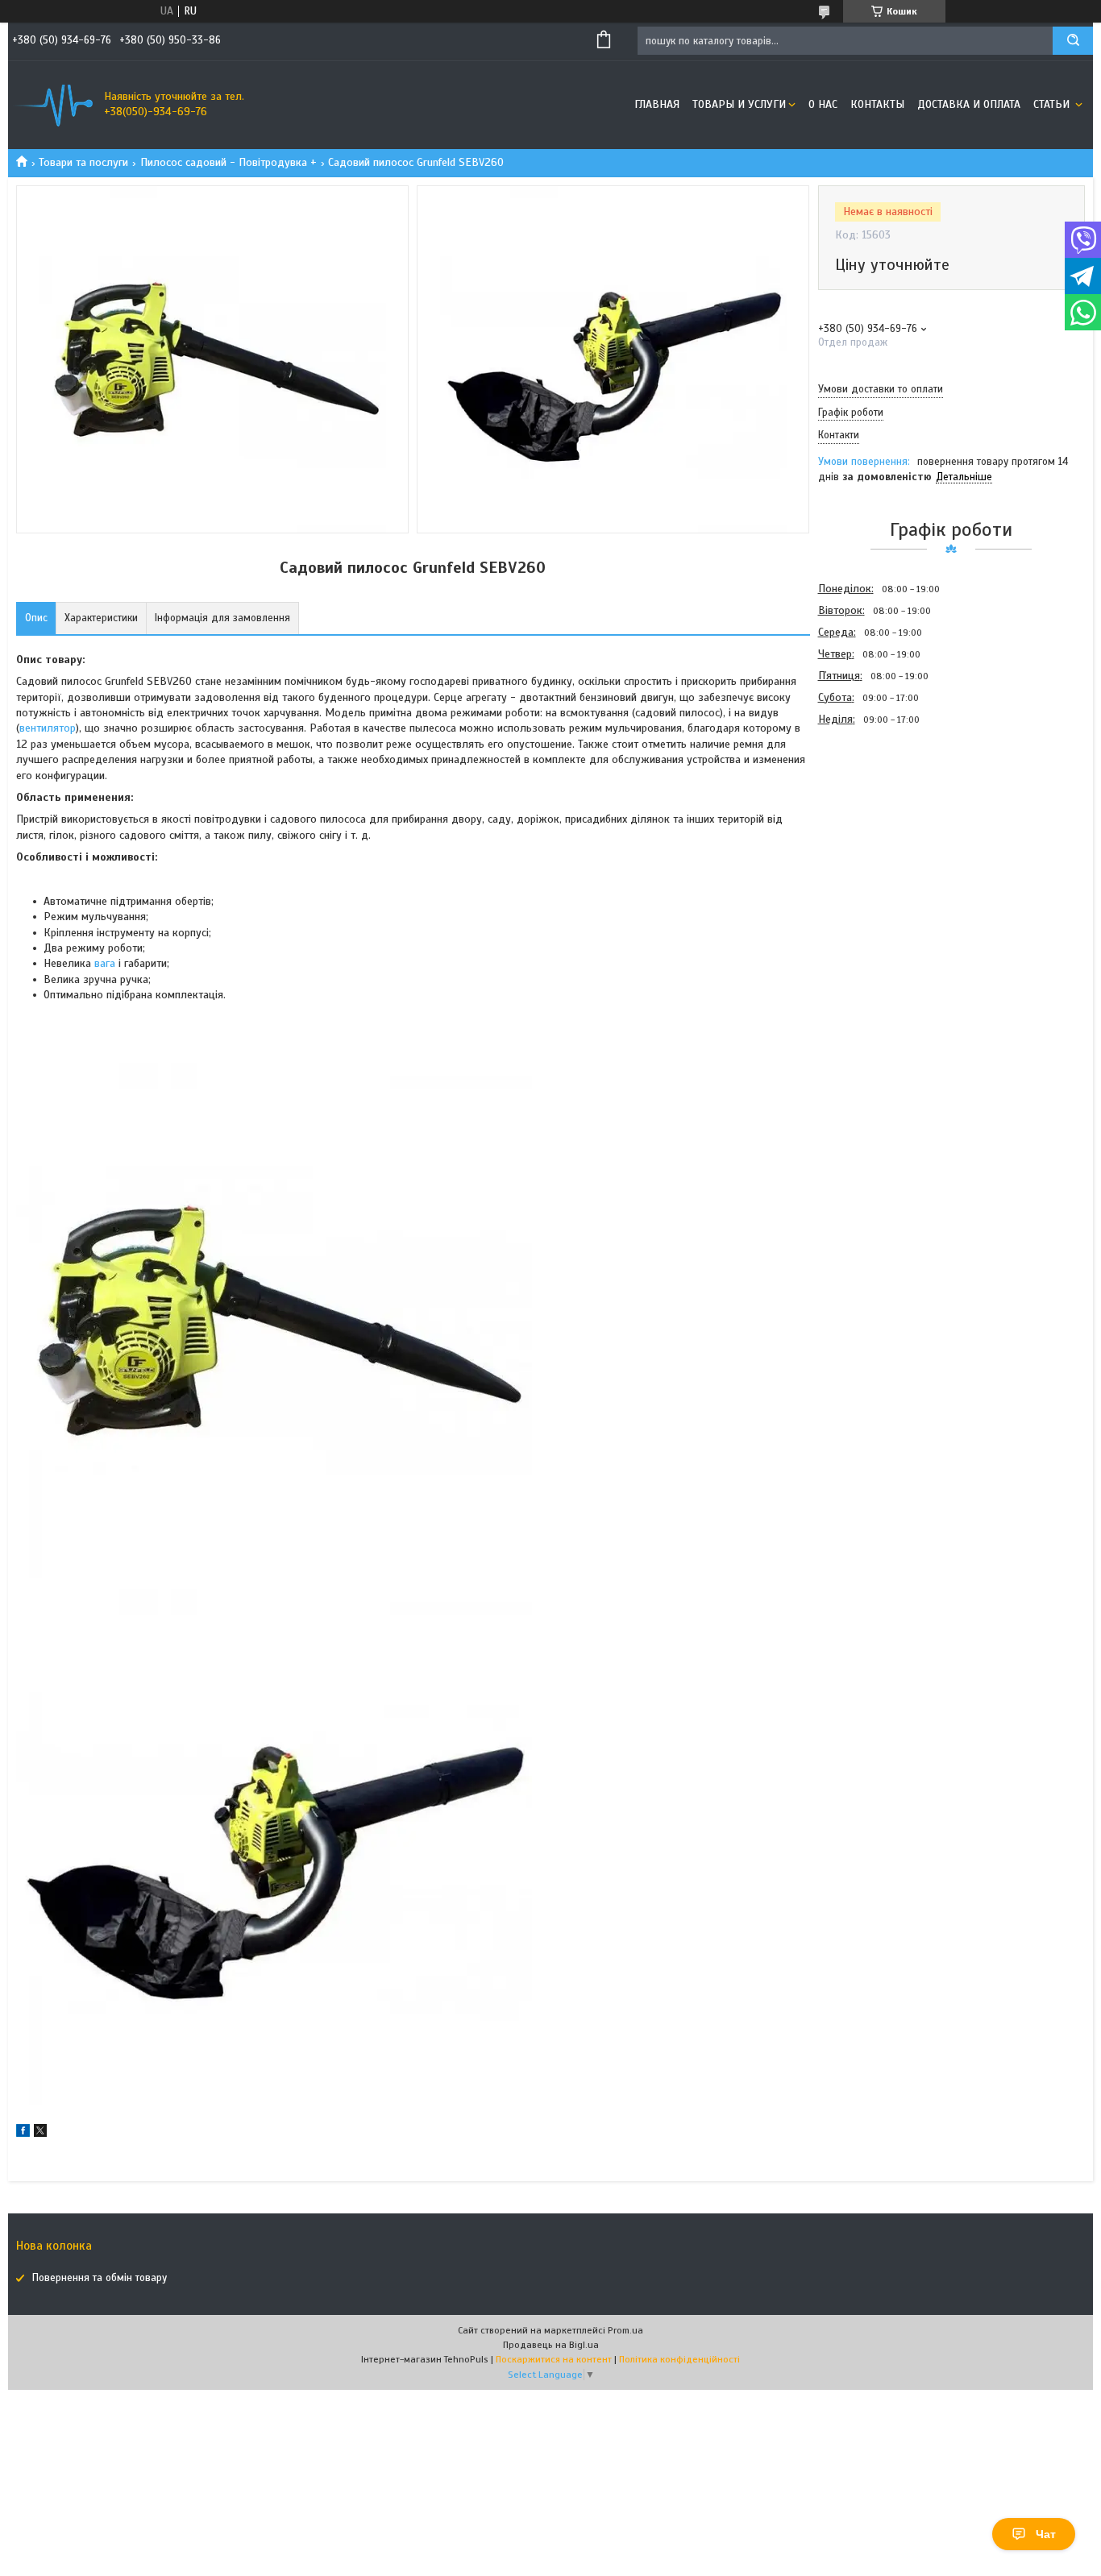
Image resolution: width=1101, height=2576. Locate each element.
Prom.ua (625, 2330)
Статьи (1053, 104)
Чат (1046, 2534)
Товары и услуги (739, 104)
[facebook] (23, 2133)
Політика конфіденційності (679, 2359)
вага (105, 963)
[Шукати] (1073, 41)
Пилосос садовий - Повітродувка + (229, 162)
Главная (657, 104)
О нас (823, 104)
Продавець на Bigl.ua (551, 2345)
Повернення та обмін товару (100, 2278)
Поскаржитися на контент (554, 2359)
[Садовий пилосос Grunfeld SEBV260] (875, 816)
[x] (40, 2133)
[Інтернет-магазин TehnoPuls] (52, 105)
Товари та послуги (83, 162)
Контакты (877, 104)
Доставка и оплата (969, 104)
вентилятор (48, 728)
